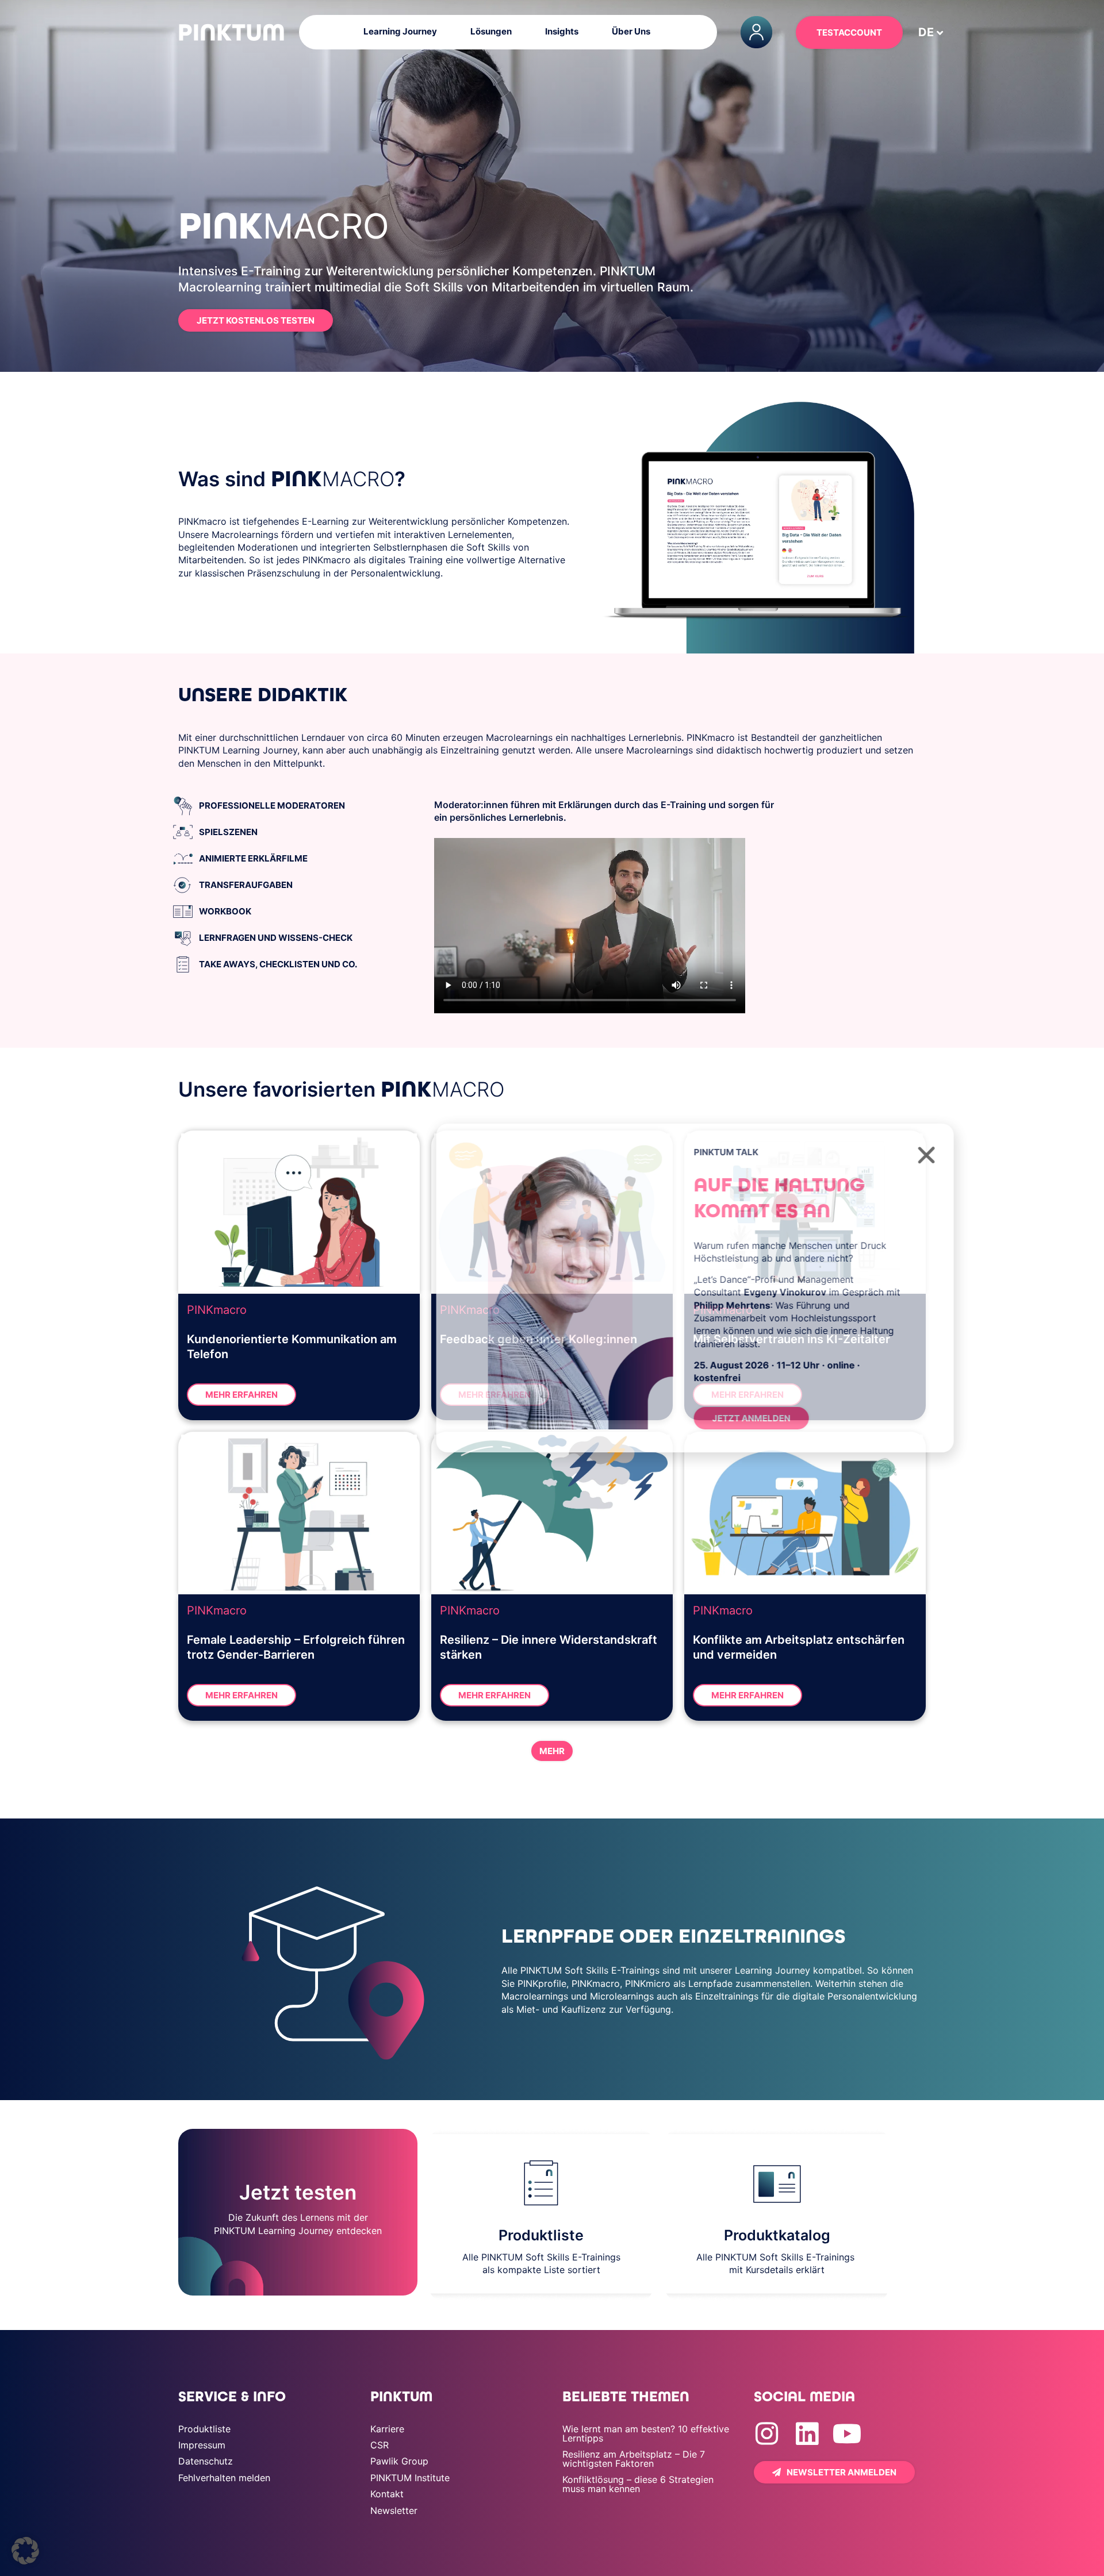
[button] (25, 2551)
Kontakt (387, 2494)
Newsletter (394, 2510)
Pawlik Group (399, 2461)
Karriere (387, 2429)
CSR (379, 2445)
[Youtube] (847, 2434)
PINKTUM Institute (410, 2478)
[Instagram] (767, 2434)
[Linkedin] (807, 2434)
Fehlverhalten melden (224, 2478)
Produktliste (204, 2429)
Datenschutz (206, 2461)
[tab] (299, 806)
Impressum (202, 2445)
